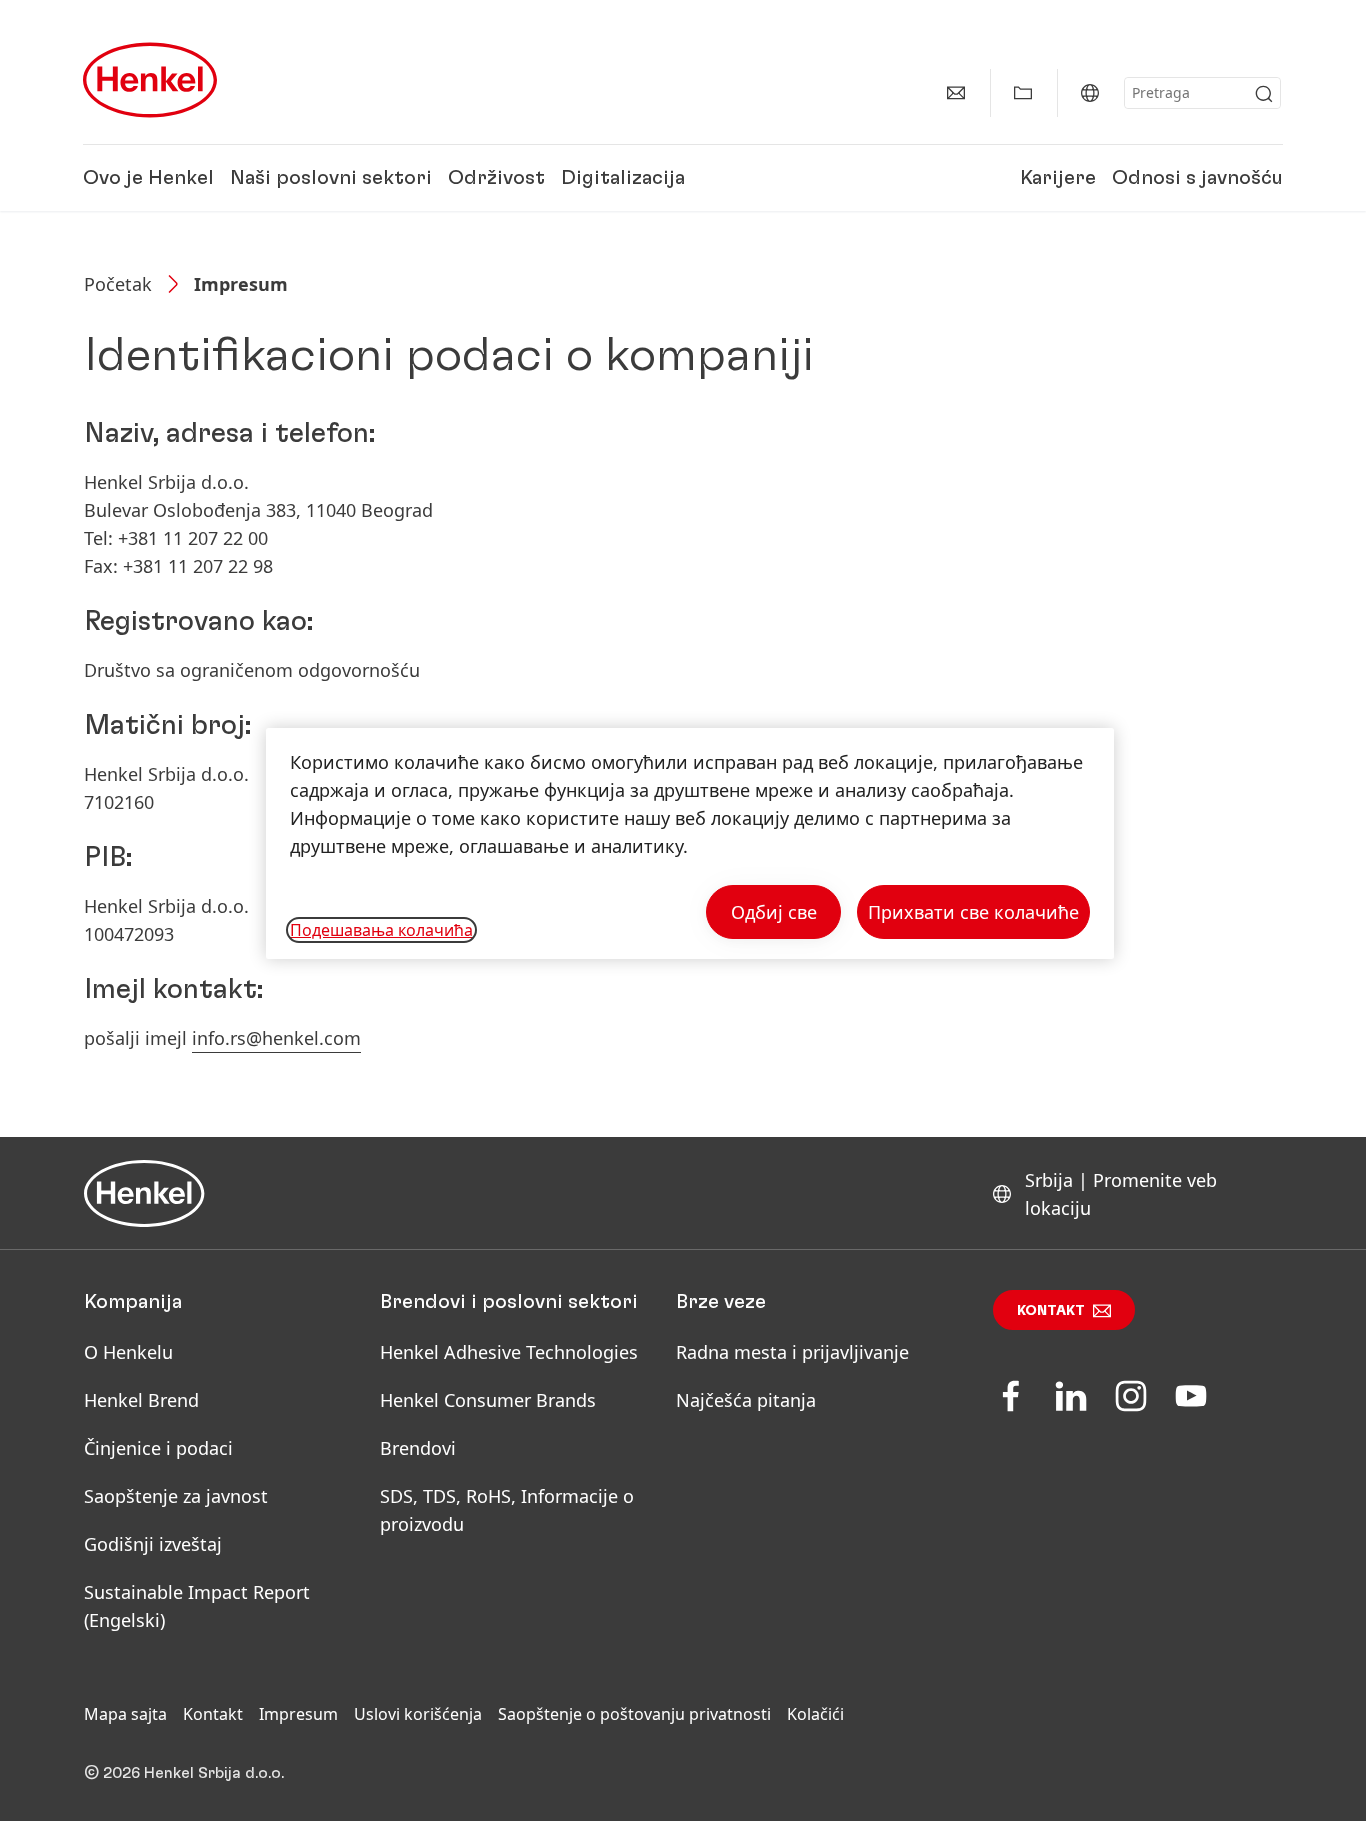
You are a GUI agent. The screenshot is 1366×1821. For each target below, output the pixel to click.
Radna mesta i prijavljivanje (792, 1352)
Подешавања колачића (381, 930)
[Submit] (1264, 94)
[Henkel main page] (150, 80)
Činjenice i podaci (158, 1448)
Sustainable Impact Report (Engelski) (197, 1606)
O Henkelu (128, 1352)
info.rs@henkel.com (276, 1038)
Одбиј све (774, 912)
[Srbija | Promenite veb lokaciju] (1090, 93)
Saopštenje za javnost (176, 1496)
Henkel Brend (141, 1400)
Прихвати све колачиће (973, 912)
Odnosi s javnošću (1197, 178)
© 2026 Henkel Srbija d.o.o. (184, 1773)
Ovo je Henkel (148, 178)
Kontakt (1051, 1311)
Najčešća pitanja (746, 1400)
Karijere (1058, 178)
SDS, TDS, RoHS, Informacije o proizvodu (507, 1510)
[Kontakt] (956, 93)
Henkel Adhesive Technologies (509, 1352)
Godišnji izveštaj (153, 1544)
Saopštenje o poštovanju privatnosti (634, 1714)
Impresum (298, 1714)
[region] (690, 843)
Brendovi (418, 1448)
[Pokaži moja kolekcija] (1023, 93)
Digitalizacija (623, 178)
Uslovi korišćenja (418, 1714)
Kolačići (815, 1714)
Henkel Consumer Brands (488, 1400)
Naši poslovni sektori (331, 178)
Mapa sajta (125, 1714)
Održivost (496, 178)
